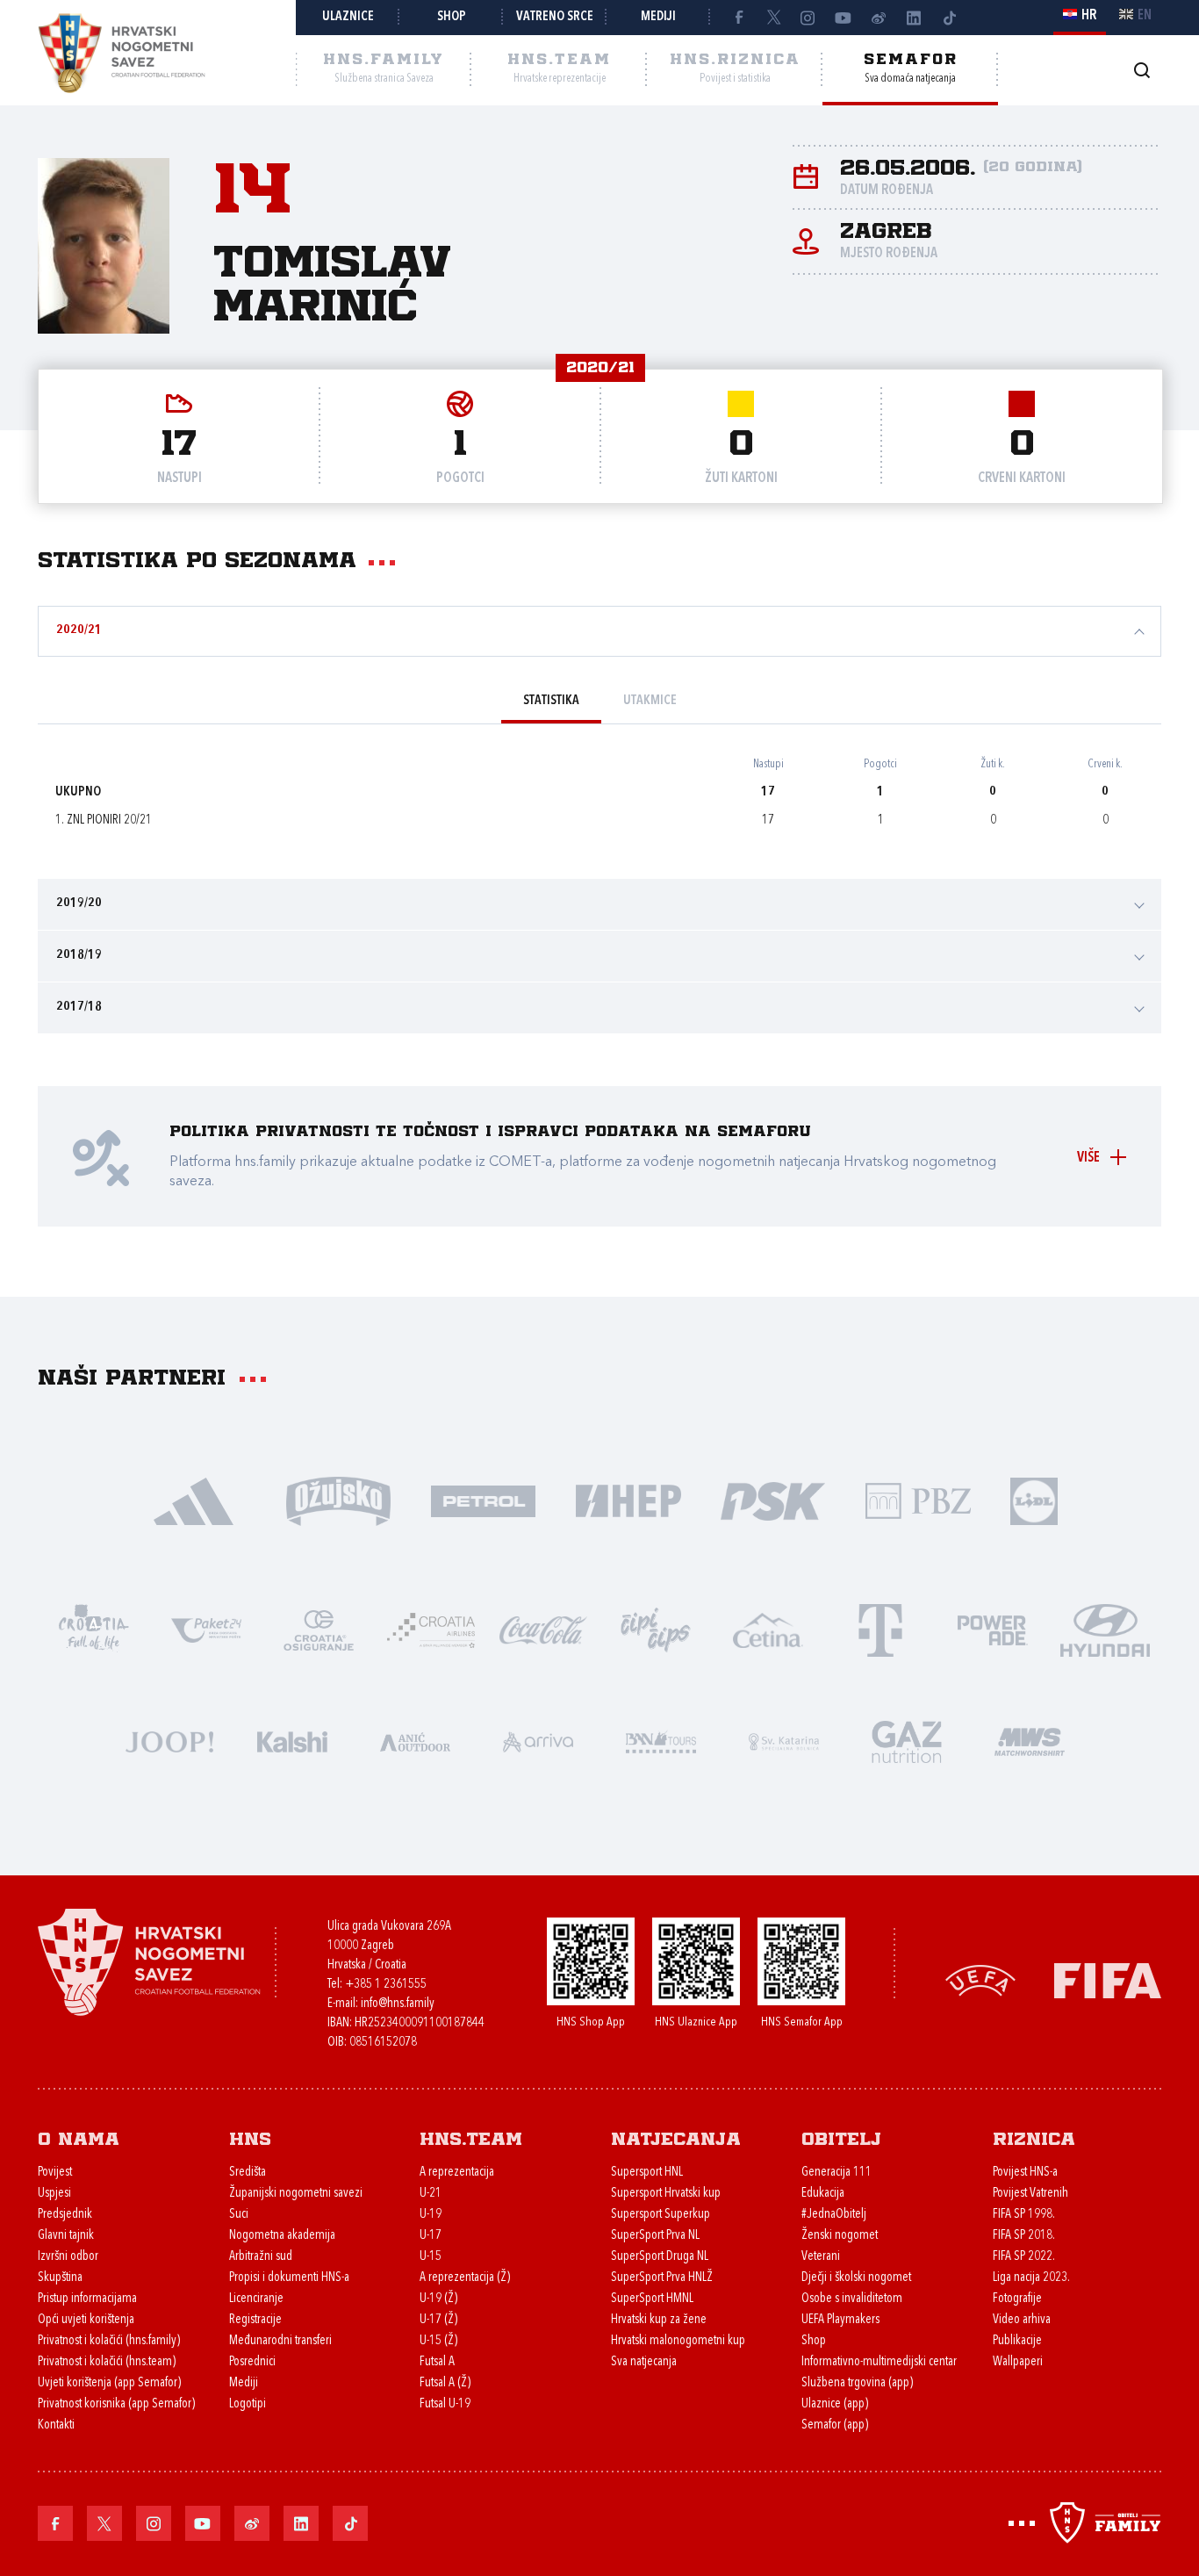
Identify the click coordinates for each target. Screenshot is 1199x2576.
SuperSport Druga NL (660, 2257)
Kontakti (56, 2425)
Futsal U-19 (445, 2404)
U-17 (431, 2236)
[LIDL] (1034, 1500)
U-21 (431, 2194)
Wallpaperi (1018, 2362)
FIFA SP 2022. (1024, 2257)
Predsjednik (65, 2215)
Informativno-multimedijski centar (879, 2362)
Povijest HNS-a (1025, 2173)
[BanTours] (661, 1741)
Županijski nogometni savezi (296, 2194)
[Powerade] (993, 1629)
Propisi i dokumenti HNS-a (289, 2278)
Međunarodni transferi (280, 2341)
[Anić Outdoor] (415, 1741)
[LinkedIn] (914, 18)
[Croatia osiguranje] (319, 1629)
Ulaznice (348, 17)
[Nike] (194, 1500)
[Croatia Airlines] (431, 1629)
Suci (239, 2215)
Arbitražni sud (261, 2257)
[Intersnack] (656, 1629)
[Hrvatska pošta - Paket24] (206, 1629)
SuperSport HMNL (652, 2299)
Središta (248, 2173)
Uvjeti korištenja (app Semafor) (109, 2383)
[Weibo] (879, 18)
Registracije (255, 2320)
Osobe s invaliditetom (852, 2299)
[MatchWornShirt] (1030, 1741)
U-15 (431, 2257)
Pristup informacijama (87, 2299)
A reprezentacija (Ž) (465, 2278)
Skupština (60, 2278)
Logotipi (248, 2404)
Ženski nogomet (840, 2236)
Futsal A (437, 2362)
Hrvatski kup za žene (659, 2320)
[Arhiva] (1142, 70)
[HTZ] (94, 1629)
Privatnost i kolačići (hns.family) (109, 2341)
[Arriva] (538, 1741)
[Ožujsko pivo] (338, 1500)
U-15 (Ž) (438, 2341)
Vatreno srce (555, 17)
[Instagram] (808, 18)
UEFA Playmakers (840, 2320)
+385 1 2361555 (386, 1985)
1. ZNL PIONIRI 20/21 (104, 820)
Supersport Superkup (661, 2215)
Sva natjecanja (644, 2362)
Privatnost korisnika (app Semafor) (116, 2404)
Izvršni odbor (68, 2257)
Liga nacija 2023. (1031, 2278)
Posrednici (252, 2362)
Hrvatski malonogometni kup (678, 2341)
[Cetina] (768, 1629)
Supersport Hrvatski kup (666, 2194)
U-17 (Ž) (438, 2320)
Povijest (55, 2173)
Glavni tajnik (66, 2236)
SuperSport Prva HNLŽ (662, 2278)
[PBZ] (918, 1500)
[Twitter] (773, 18)
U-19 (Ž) (438, 2299)
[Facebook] (738, 18)
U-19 (431, 2215)
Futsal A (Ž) (445, 2383)
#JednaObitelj (834, 2215)
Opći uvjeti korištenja (86, 2320)
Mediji (658, 17)
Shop (452, 17)
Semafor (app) (835, 2425)
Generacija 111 (836, 2173)
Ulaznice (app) (835, 2404)
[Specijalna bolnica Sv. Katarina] (784, 1741)
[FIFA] (1108, 1979)
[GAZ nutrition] (907, 1741)
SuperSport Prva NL (655, 2236)
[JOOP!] (169, 1741)
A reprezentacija (457, 2173)
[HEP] (628, 1500)
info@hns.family (398, 2004)
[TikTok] (949, 18)
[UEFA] (980, 1979)
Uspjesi (54, 2194)
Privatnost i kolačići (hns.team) (107, 2362)
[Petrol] (483, 1500)
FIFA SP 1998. (1024, 2215)
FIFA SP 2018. (1024, 2236)
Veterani (821, 2257)
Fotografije (1017, 2299)
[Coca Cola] (543, 1629)
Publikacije (1017, 2341)
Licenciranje (256, 2299)
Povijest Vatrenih (1030, 2194)
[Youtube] (844, 18)
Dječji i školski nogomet (856, 2278)
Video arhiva (1022, 2320)
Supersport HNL (647, 2173)
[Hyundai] (1105, 1629)
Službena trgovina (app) (857, 2383)
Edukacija (823, 2194)
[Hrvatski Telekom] (880, 1629)
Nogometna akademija (282, 2236)
